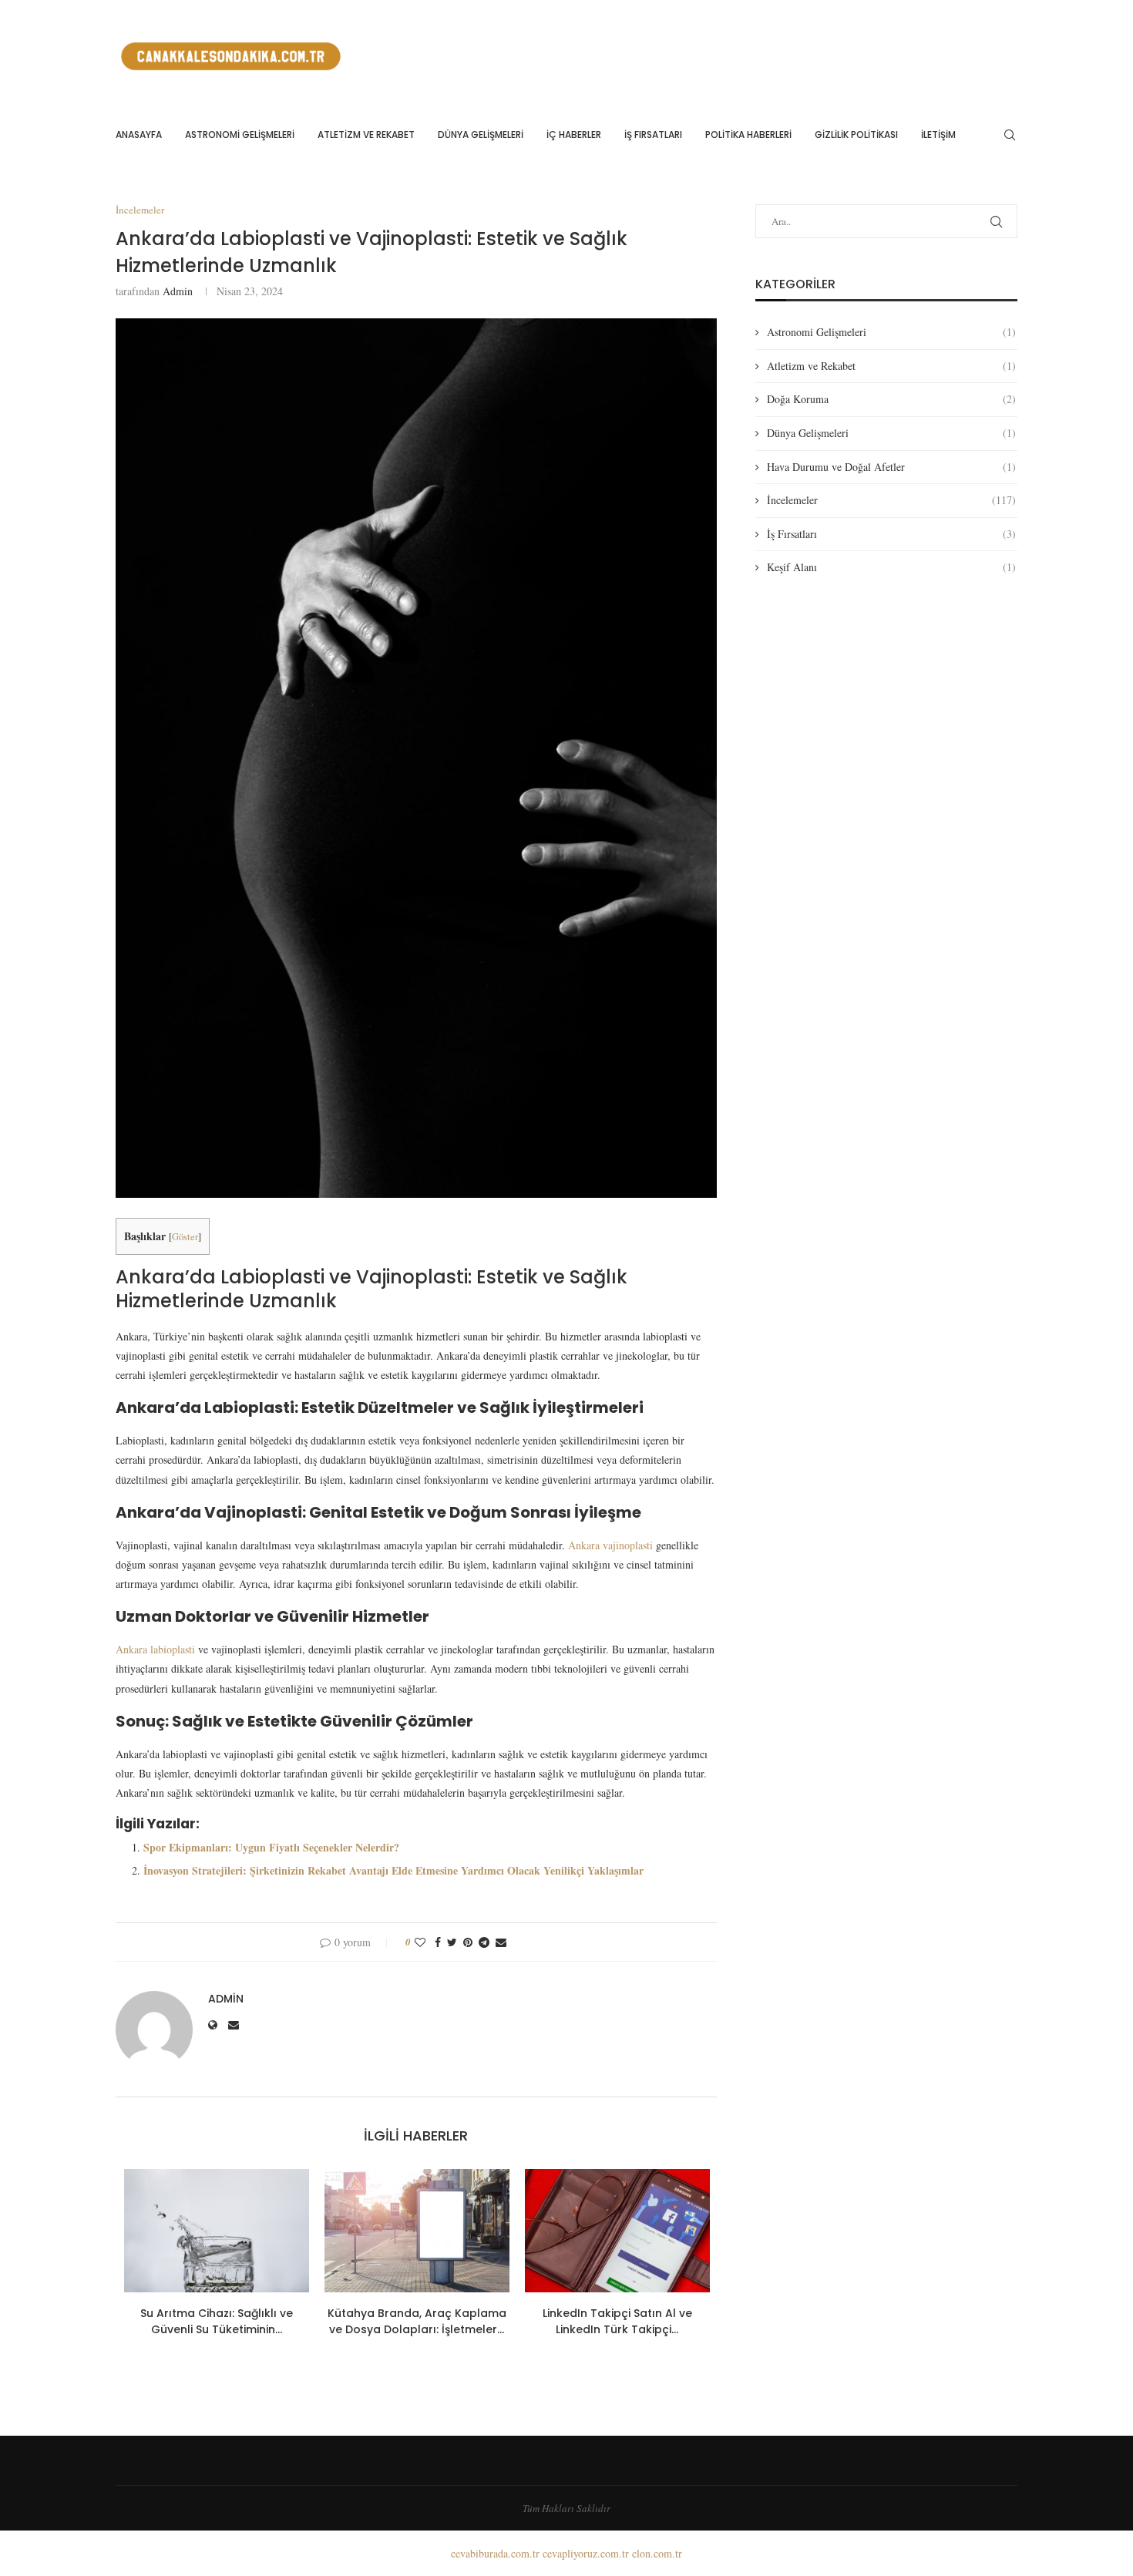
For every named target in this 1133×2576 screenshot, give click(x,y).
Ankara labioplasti (155, 1649)
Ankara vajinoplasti (610, 1545)
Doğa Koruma (891, 399)
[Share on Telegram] (484, 1942)
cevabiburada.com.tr (495, 2553)
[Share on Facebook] (438, 1942)
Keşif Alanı (891, 567)
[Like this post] (420, 1942)
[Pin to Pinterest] (468, 1942)
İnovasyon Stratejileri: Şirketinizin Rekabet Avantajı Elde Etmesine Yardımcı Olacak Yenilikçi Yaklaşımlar (393, 1870)
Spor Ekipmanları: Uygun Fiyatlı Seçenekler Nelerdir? (271, 1847)
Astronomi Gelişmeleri (240, 135)
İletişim (938, 135)
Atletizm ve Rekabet (366, 135)
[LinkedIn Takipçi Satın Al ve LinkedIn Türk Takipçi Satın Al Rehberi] (617, 2231)
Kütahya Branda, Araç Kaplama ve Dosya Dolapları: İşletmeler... (417, 2321)
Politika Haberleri (748, 135)
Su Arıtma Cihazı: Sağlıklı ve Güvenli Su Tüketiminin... (217, 2321)
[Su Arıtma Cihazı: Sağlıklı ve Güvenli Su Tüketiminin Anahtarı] (217, 2231)
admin (178, 291)
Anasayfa (139, 135)
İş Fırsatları (653, 135)
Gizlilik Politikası (856, 135)
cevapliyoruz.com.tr (586, 2553)
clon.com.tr (657, 2553)
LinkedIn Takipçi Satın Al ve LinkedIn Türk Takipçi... (617, 2321)
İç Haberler (574, 135)
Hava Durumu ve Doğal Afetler (891, 467)
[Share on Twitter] (452, 1942)
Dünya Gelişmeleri (481, 135)
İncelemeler (891, 500)
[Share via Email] (501, 1942)
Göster (185, 1237)
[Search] (1010, 135)
